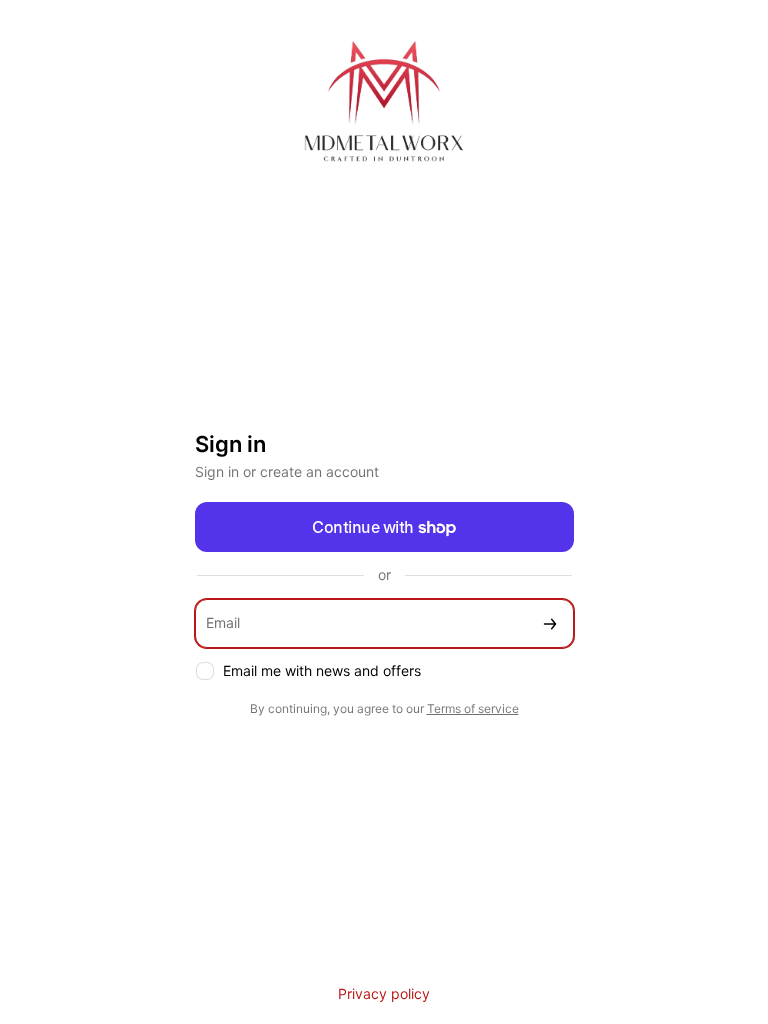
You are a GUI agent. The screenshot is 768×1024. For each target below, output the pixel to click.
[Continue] (550, 623)
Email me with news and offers (322, 670)
